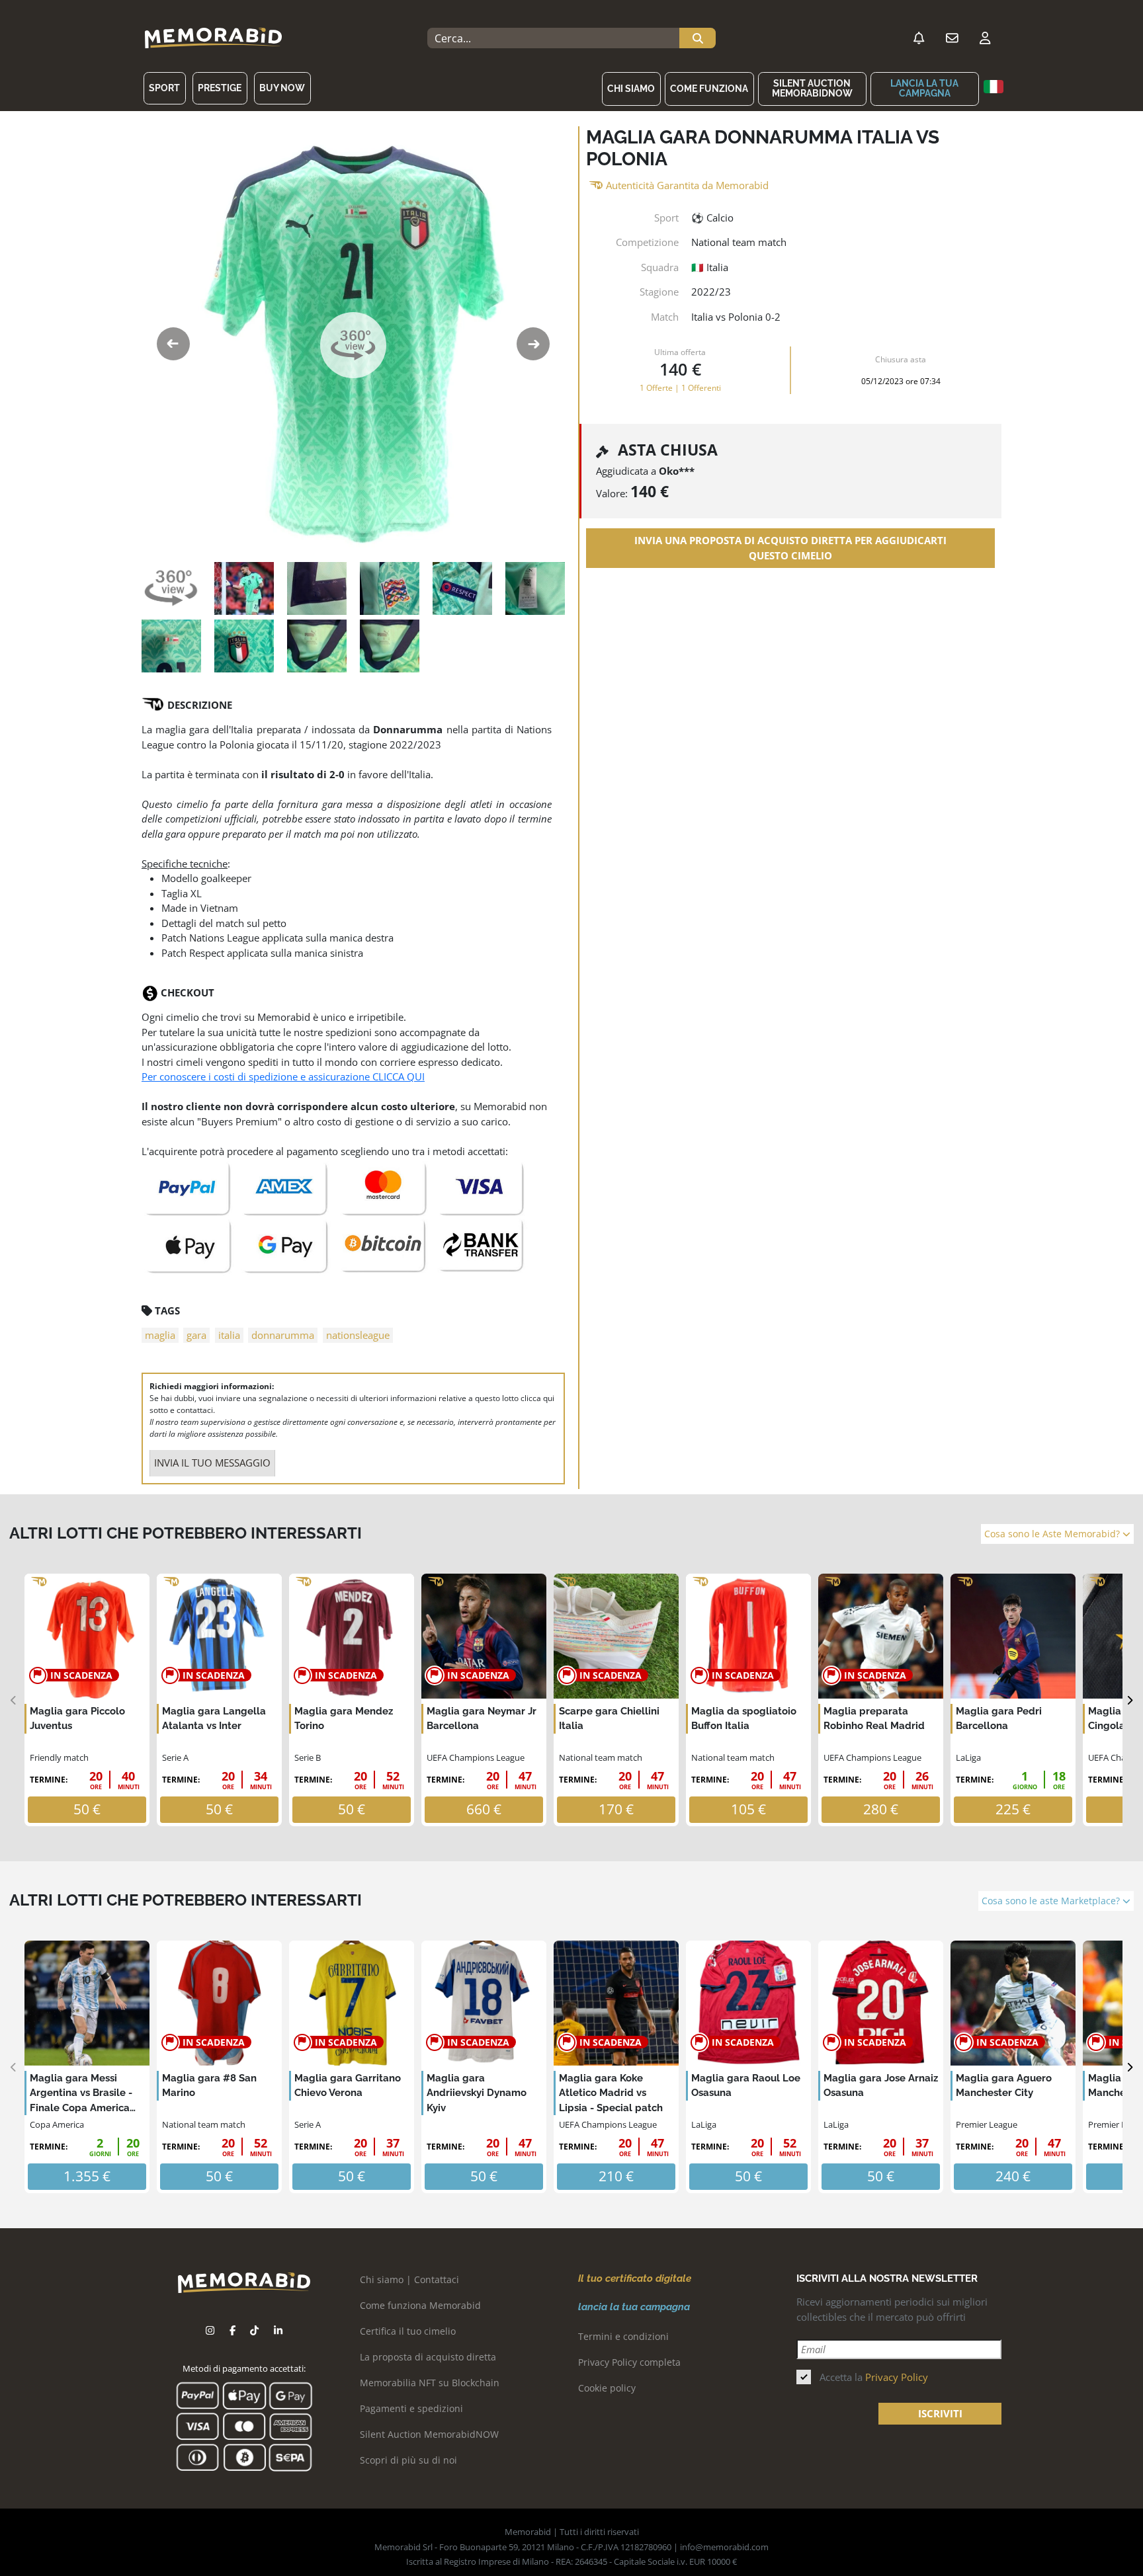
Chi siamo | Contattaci (409, 2279)
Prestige (220, 88)
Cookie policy (607, 2388)
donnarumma (283, 1335)
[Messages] (952, 38)
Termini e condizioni (623, 2336)
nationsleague (358, 1335)
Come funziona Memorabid (420, 2305)
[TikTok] (254, 2330)
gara (196, 1335)
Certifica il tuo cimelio (408, 2331)
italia (229, 1335)
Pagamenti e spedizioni (411, 2408)
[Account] (985, 38)
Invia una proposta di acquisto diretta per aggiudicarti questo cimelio (790, 548)
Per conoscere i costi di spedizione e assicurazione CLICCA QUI (283, 1076)
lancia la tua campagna (924, 88)
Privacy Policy (897, 2377)
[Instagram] (210, 2330)
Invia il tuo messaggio (212, 1463)
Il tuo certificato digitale (635, 2278)
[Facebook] (233, 2330)
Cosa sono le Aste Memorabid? (1053, 1534)
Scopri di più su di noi (408, 2460)
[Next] (1129, 1700)
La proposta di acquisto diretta (428, 2357)
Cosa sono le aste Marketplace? (1052, 1901)
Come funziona (709, 89)
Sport (164, 88)
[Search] (698, 38)
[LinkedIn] (278, 2330)
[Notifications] (919, 38)
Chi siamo (631, 89)
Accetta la (874, 2377)
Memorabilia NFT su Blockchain (430, 2383)
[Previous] (14, 1700)
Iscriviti (940, 2413)
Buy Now (282, 88)
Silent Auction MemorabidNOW (812, 88)
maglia (160, 1335)
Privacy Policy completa (629, 2362)
